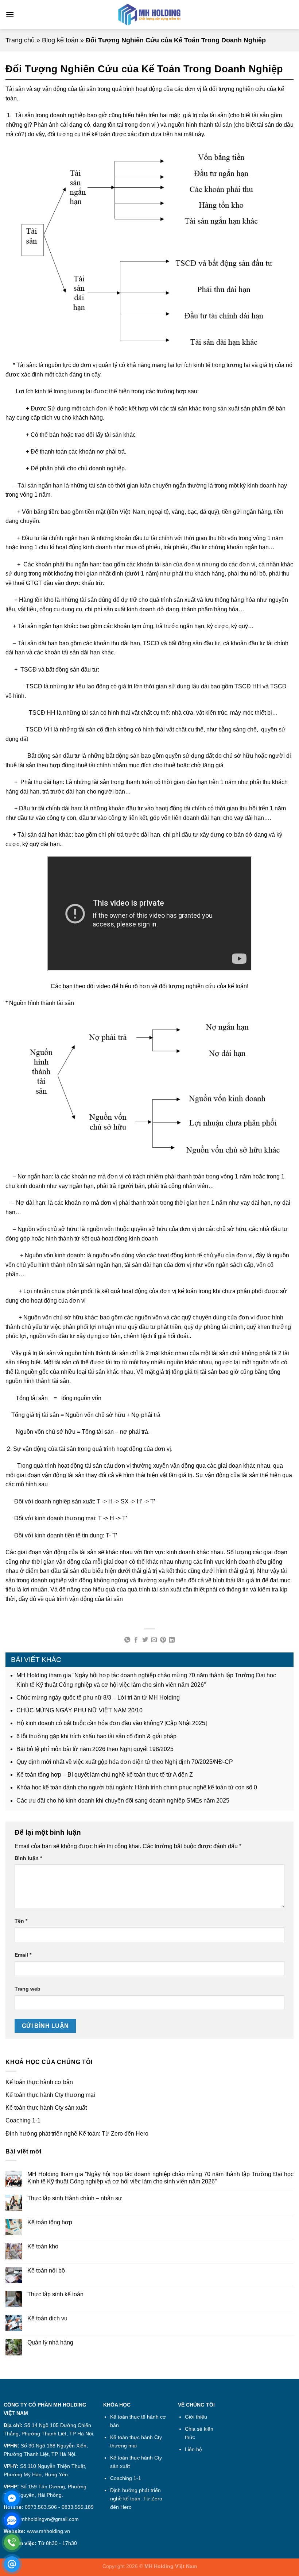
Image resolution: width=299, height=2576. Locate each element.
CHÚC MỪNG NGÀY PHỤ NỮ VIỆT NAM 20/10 (79, 1710)
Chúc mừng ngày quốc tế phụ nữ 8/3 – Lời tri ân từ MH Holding (98, 1698)
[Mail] (12, 2564)
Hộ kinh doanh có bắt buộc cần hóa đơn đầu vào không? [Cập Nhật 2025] (112, 1723)
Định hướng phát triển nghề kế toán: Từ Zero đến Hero (136, 2499)
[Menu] (10, 14)
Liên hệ (193, 2449)
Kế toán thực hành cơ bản (39, 2082)
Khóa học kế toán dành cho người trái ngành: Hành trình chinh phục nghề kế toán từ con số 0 (137, 1787)
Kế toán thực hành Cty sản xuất (46, 2108)
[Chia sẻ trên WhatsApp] (127, 1640)
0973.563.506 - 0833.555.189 (59, 2507)
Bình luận (28, 1858)
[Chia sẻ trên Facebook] (136, 1640)
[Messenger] (12, 2498)
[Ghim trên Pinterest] (163, 1640)
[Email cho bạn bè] (154, 1640)
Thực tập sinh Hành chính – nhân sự (75, 2198)
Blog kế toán (60, 40)
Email (23, 1955)
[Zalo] (12, 2520)
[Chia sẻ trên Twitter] (145, 1640)
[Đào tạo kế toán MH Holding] (149, 15)
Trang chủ (20, 40)
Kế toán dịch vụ (47, 2318)
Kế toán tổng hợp (50, 2222)
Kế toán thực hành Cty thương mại (50, 2095)
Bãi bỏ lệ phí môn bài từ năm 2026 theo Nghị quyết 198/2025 (95, 1749)
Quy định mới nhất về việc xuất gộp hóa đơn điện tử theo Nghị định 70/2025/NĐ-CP (125, 1762)
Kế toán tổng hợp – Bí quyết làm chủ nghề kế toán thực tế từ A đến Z (105, 1775)
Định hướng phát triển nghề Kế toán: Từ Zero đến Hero (77, 2134)
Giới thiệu (196, 2417)
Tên (21, 1921)
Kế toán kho (43, 2246)
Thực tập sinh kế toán (55, 2294)
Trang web (28, 1989)
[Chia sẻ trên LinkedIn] (172, 1640)
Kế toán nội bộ (46, 2271)
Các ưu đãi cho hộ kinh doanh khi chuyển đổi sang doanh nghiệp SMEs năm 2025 (123, 1801)
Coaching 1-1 (23, 2120)
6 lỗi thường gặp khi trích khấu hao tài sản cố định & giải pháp (96, 1736)
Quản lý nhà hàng (50, 2342)
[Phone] (12, 2542)
